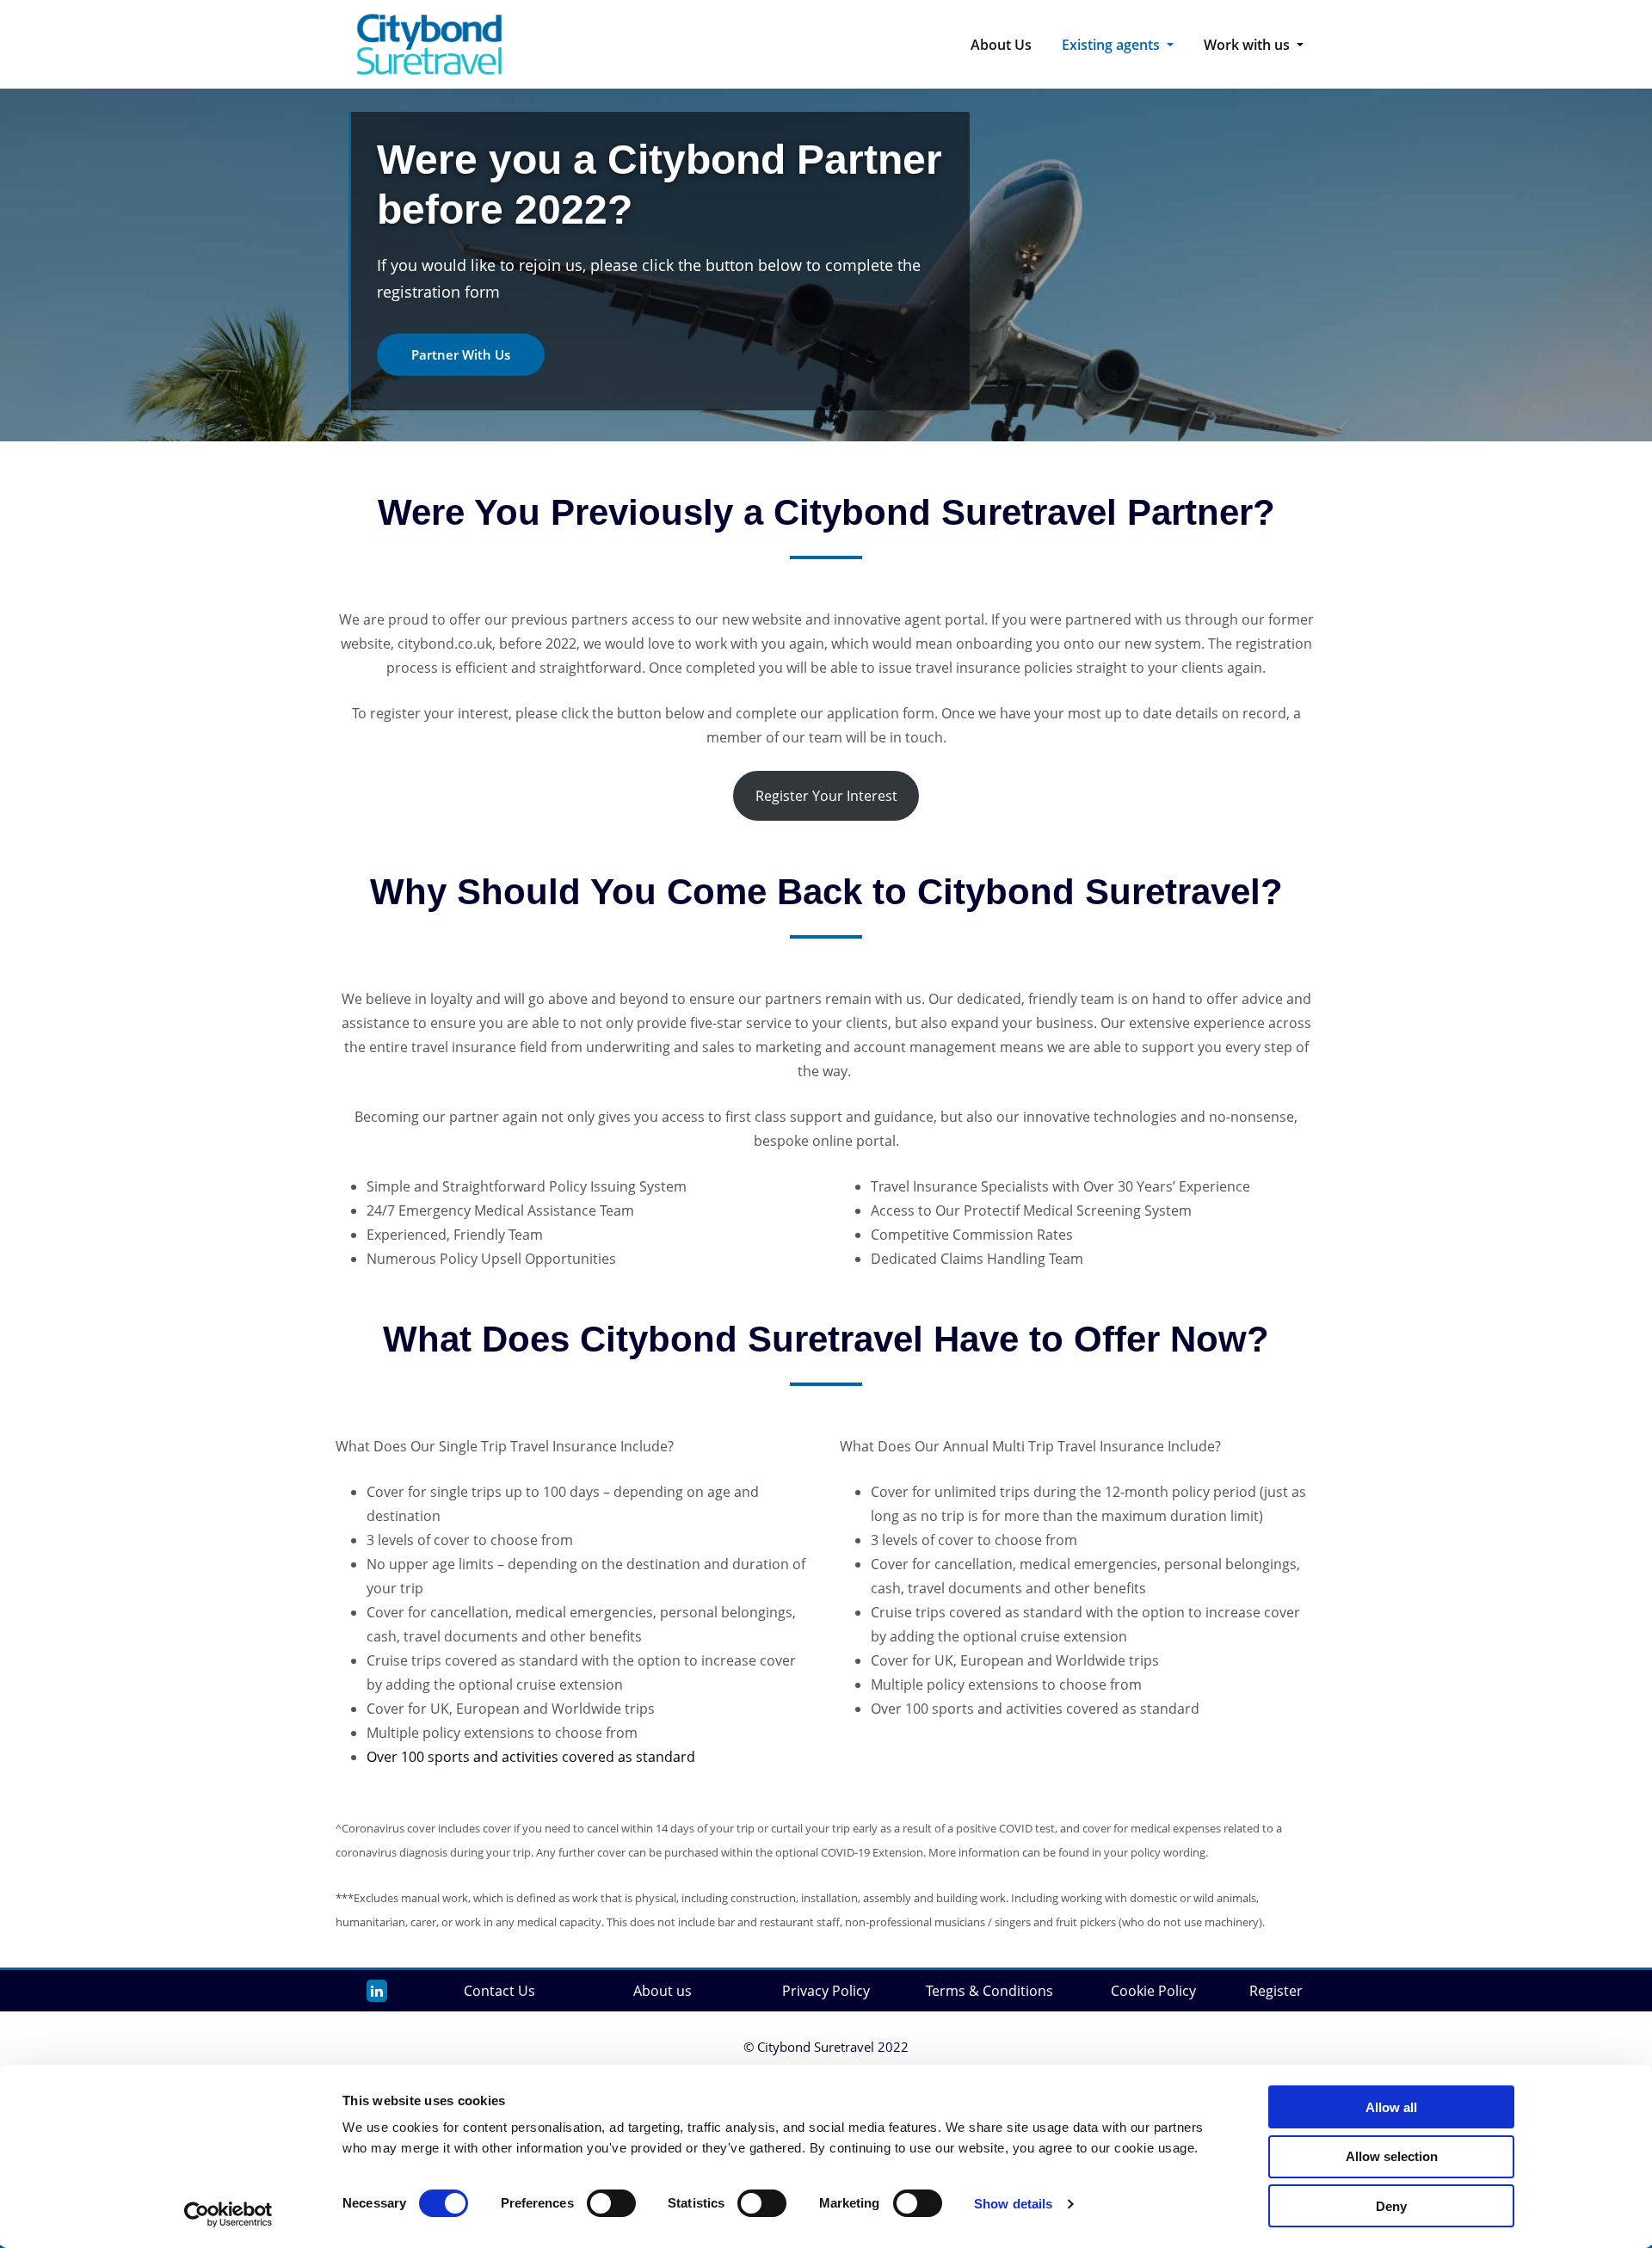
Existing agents (1113, 45)
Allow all (1391, 2107)
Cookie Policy (1153, 1991)
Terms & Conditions (989, 1991)
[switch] (611, 2203)
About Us (1001, 45)
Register (1276, 1991)
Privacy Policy (826, 1991)
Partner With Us (461, 354)
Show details (1013, 2204)
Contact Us (499, 1991)
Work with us (1248, 45)
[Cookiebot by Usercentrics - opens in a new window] (228, 2214)
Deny (1391, 2206)
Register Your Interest (826, 796)
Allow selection (1392, 2156)
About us (663, 1991)
